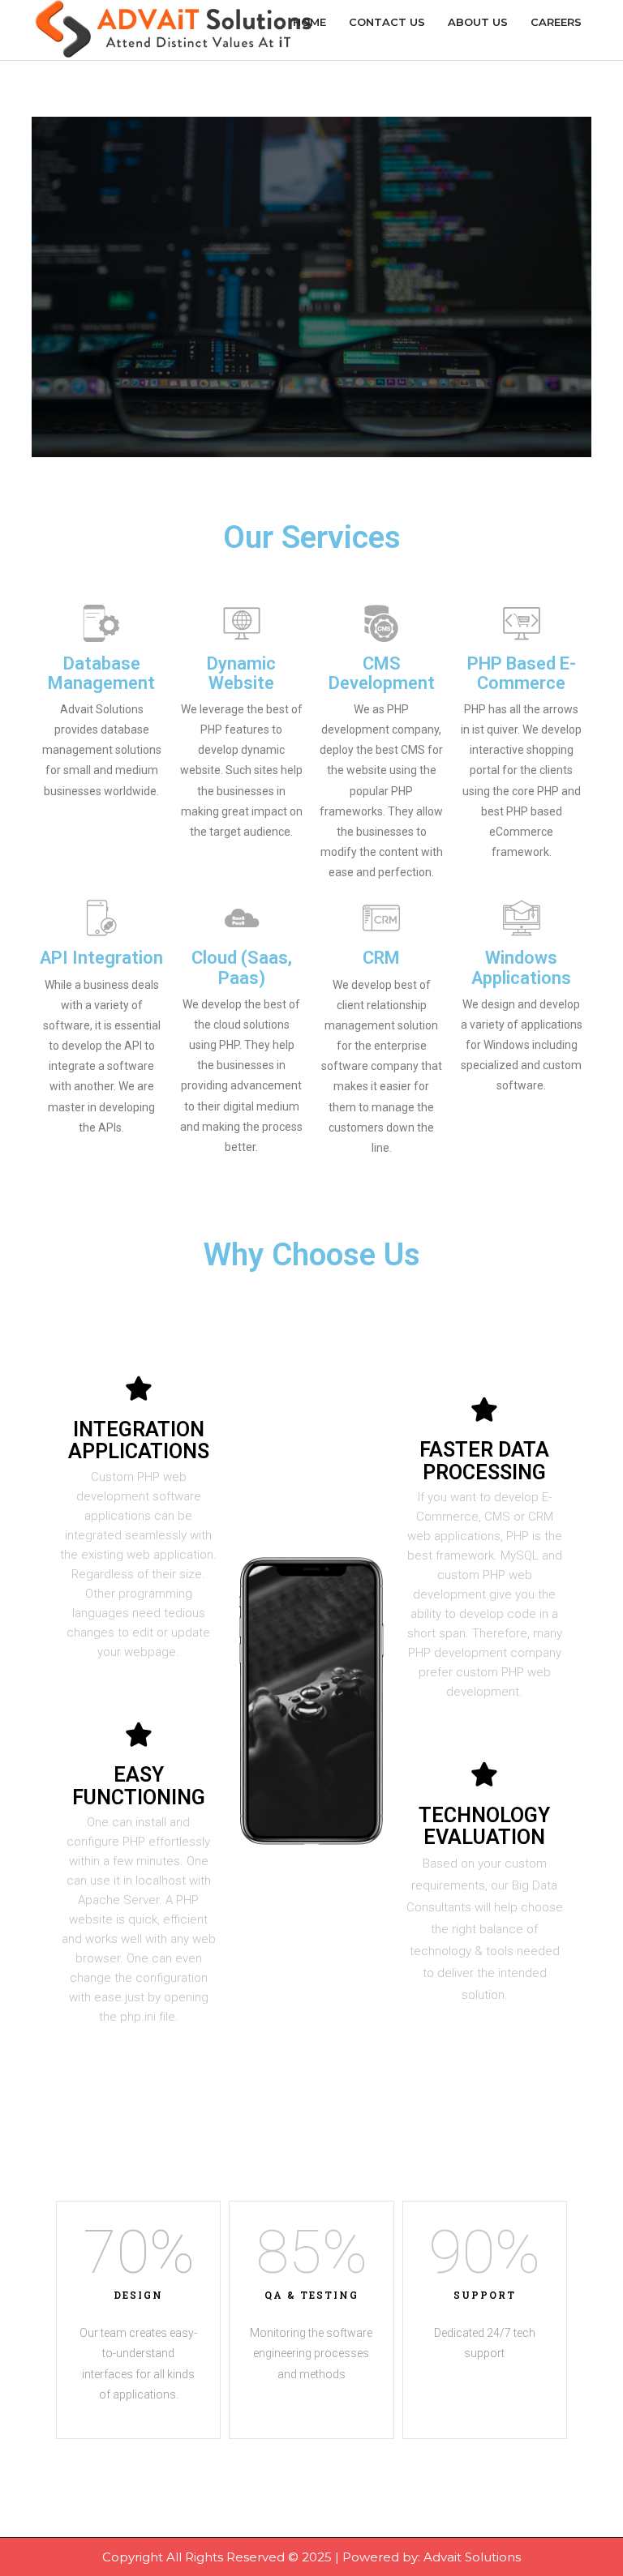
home (309, 22)
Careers (556, 22)
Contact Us (387, 22)
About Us (478, 22)
